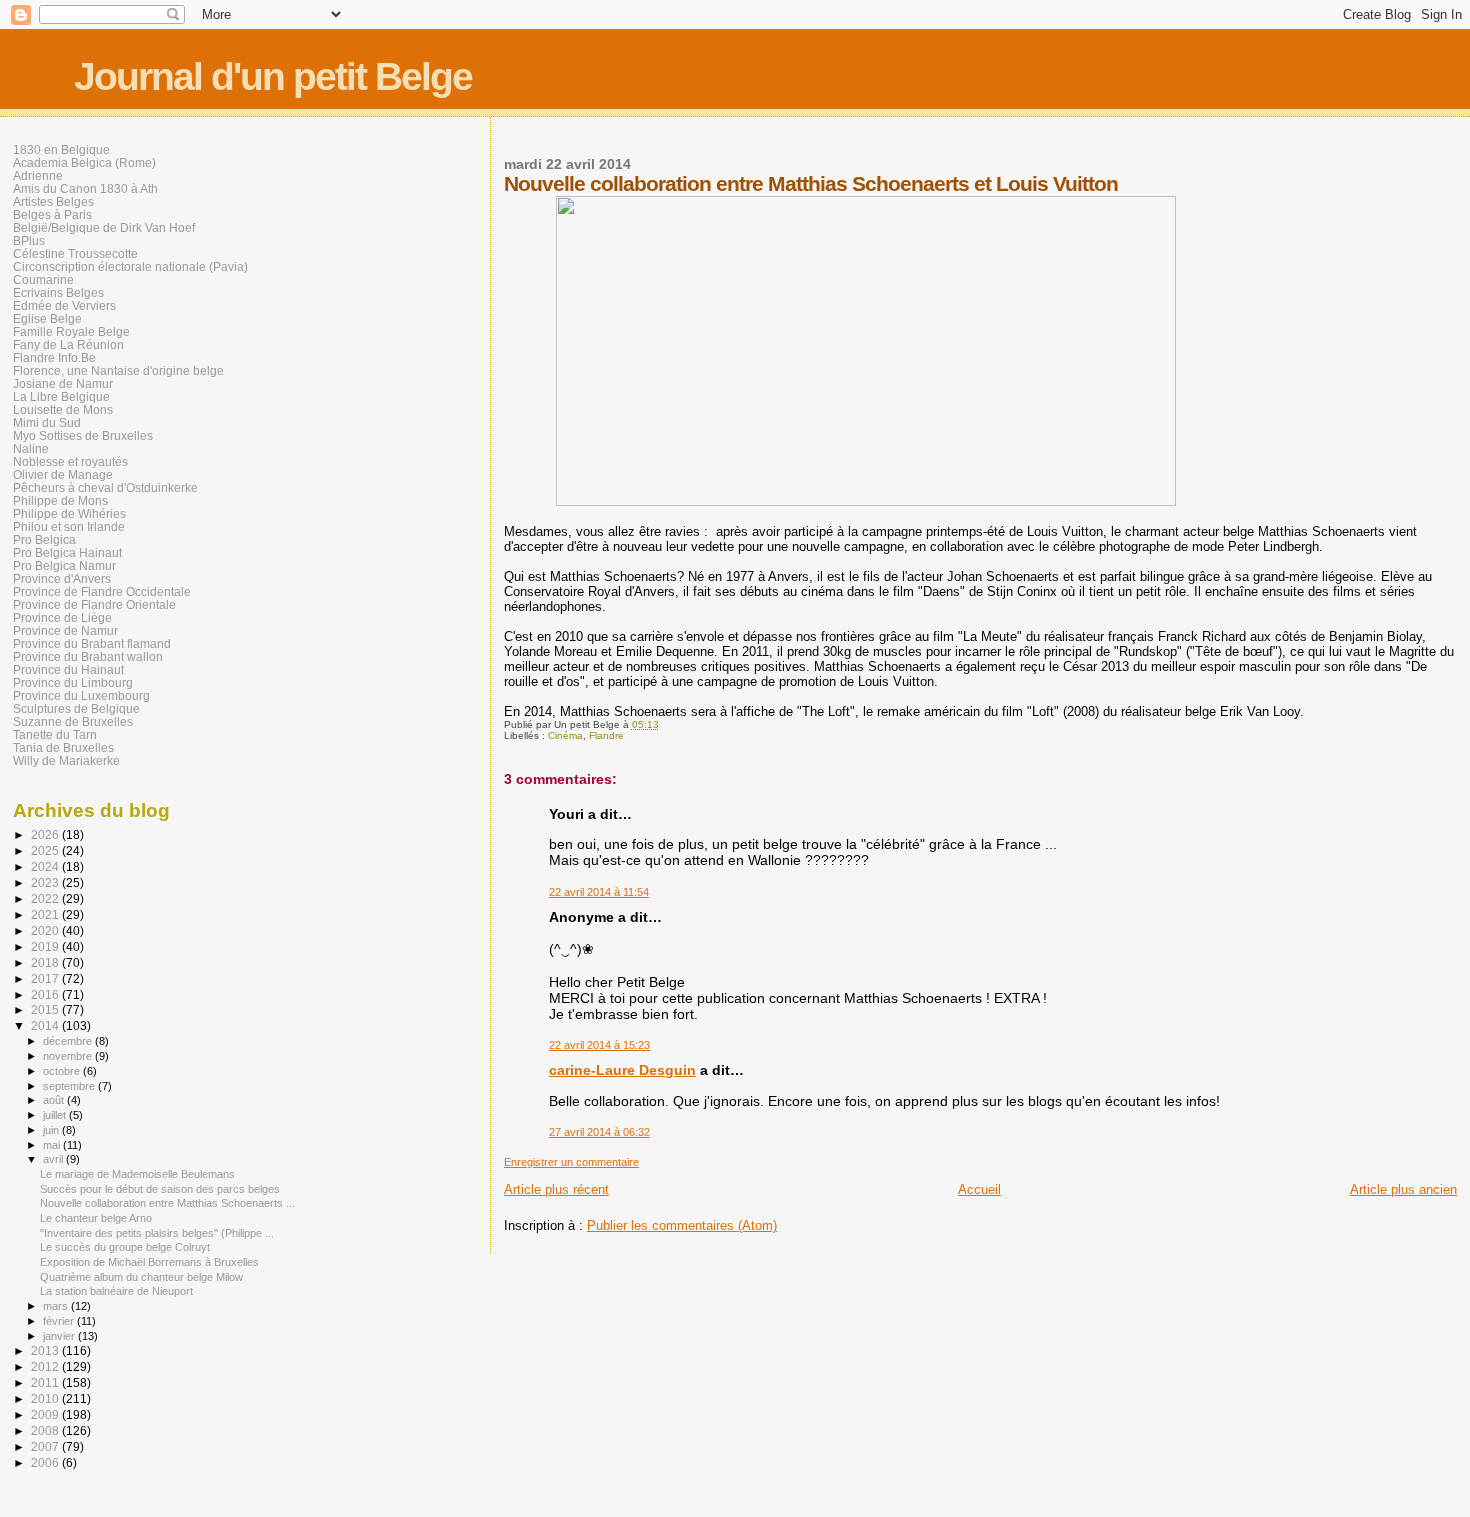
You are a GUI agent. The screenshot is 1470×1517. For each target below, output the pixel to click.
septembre (70, 1086)
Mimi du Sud (47, 422)
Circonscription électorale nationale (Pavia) (130, 266)
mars (57, 1306)
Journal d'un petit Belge (273, 76)
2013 (46, 1350)
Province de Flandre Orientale (94, 604)
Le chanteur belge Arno (96, 1218)
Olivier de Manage (63, 474)
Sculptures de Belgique (76, 708)
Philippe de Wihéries (69, 513)
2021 (46, 914)
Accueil (979, 1189)
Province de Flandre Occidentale (102, 591)
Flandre (606, 735)
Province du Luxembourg (81, 695)
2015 (46, 1009)
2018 (46, 962)
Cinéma (565, 735)
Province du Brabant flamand (92, 643)
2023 (46, 882)
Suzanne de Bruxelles (73, 721)
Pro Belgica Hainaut (67, 552)
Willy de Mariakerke (66, 760)
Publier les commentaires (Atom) (682, 1225)
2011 (46, 1382)
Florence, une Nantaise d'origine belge (118, 370)
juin (52, 1130)
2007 (46, 1446)
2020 (46, 930)
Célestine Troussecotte (75, 253)
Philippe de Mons (60, 500)
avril (54, 1159)
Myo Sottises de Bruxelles (83, 435)
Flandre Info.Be (54, 357)
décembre (69, 1041)
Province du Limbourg (73, 682)
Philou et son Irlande (69, 526)
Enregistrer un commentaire (571, 1162)
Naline (31, 448)
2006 (46, 1462)
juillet (56, 1115)
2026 (46, 834)
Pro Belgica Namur (64, 565)
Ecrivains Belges (58, 292)
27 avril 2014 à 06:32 (599, 1132)
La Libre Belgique (61, 396)
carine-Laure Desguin (622, 1070)
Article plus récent (556, 1189)
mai (53, 1145)
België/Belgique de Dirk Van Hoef (104, 227)
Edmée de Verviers (64, 305)
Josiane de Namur (63, 383)
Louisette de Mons (63, 409)
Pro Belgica (44, 539)
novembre (69, 1056)
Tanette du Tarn (55, 734)
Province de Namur (65, 630)
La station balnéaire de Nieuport (116, 1291)
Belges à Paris (52, 214)
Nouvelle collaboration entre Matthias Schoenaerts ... (167, 1203)
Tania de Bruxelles (63, 747)
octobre (63, 1071)
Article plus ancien (1403, 1189)
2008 (46, 1430)
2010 (46, 1398)
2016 (46, 994)
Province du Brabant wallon (88, 656)
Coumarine (43, 279)
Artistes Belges (53, 201)
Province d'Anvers (62, 578)
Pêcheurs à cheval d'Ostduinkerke (105, 487)
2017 (46, 978)
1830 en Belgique (61, 149)
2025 (46, 850)
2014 (46, 1025)
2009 (46, 1414)
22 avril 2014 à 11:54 (599, 892)
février (60, 1321)
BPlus (29, 240)
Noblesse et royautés (70, 461)
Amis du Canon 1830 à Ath (85, 188)
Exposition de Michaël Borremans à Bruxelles (149, 1262)
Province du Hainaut (68, 669)
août (55, 1100)
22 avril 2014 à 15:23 (599, 1045)
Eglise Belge (47, 318)
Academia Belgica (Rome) (84, 162)
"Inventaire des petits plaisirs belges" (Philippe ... (157, 1233)
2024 (46, 866)
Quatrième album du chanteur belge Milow (141, 1277)
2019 (46, 946)
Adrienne (38, 175)
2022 (46, 898)
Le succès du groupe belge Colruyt (125, 1247)
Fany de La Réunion (68, 344)
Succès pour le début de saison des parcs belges (160, 1189)
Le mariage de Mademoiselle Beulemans (137, 1174)
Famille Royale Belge (71, 331)
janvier (60, 1336)
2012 (46, 1366)
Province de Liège (62, 617)
